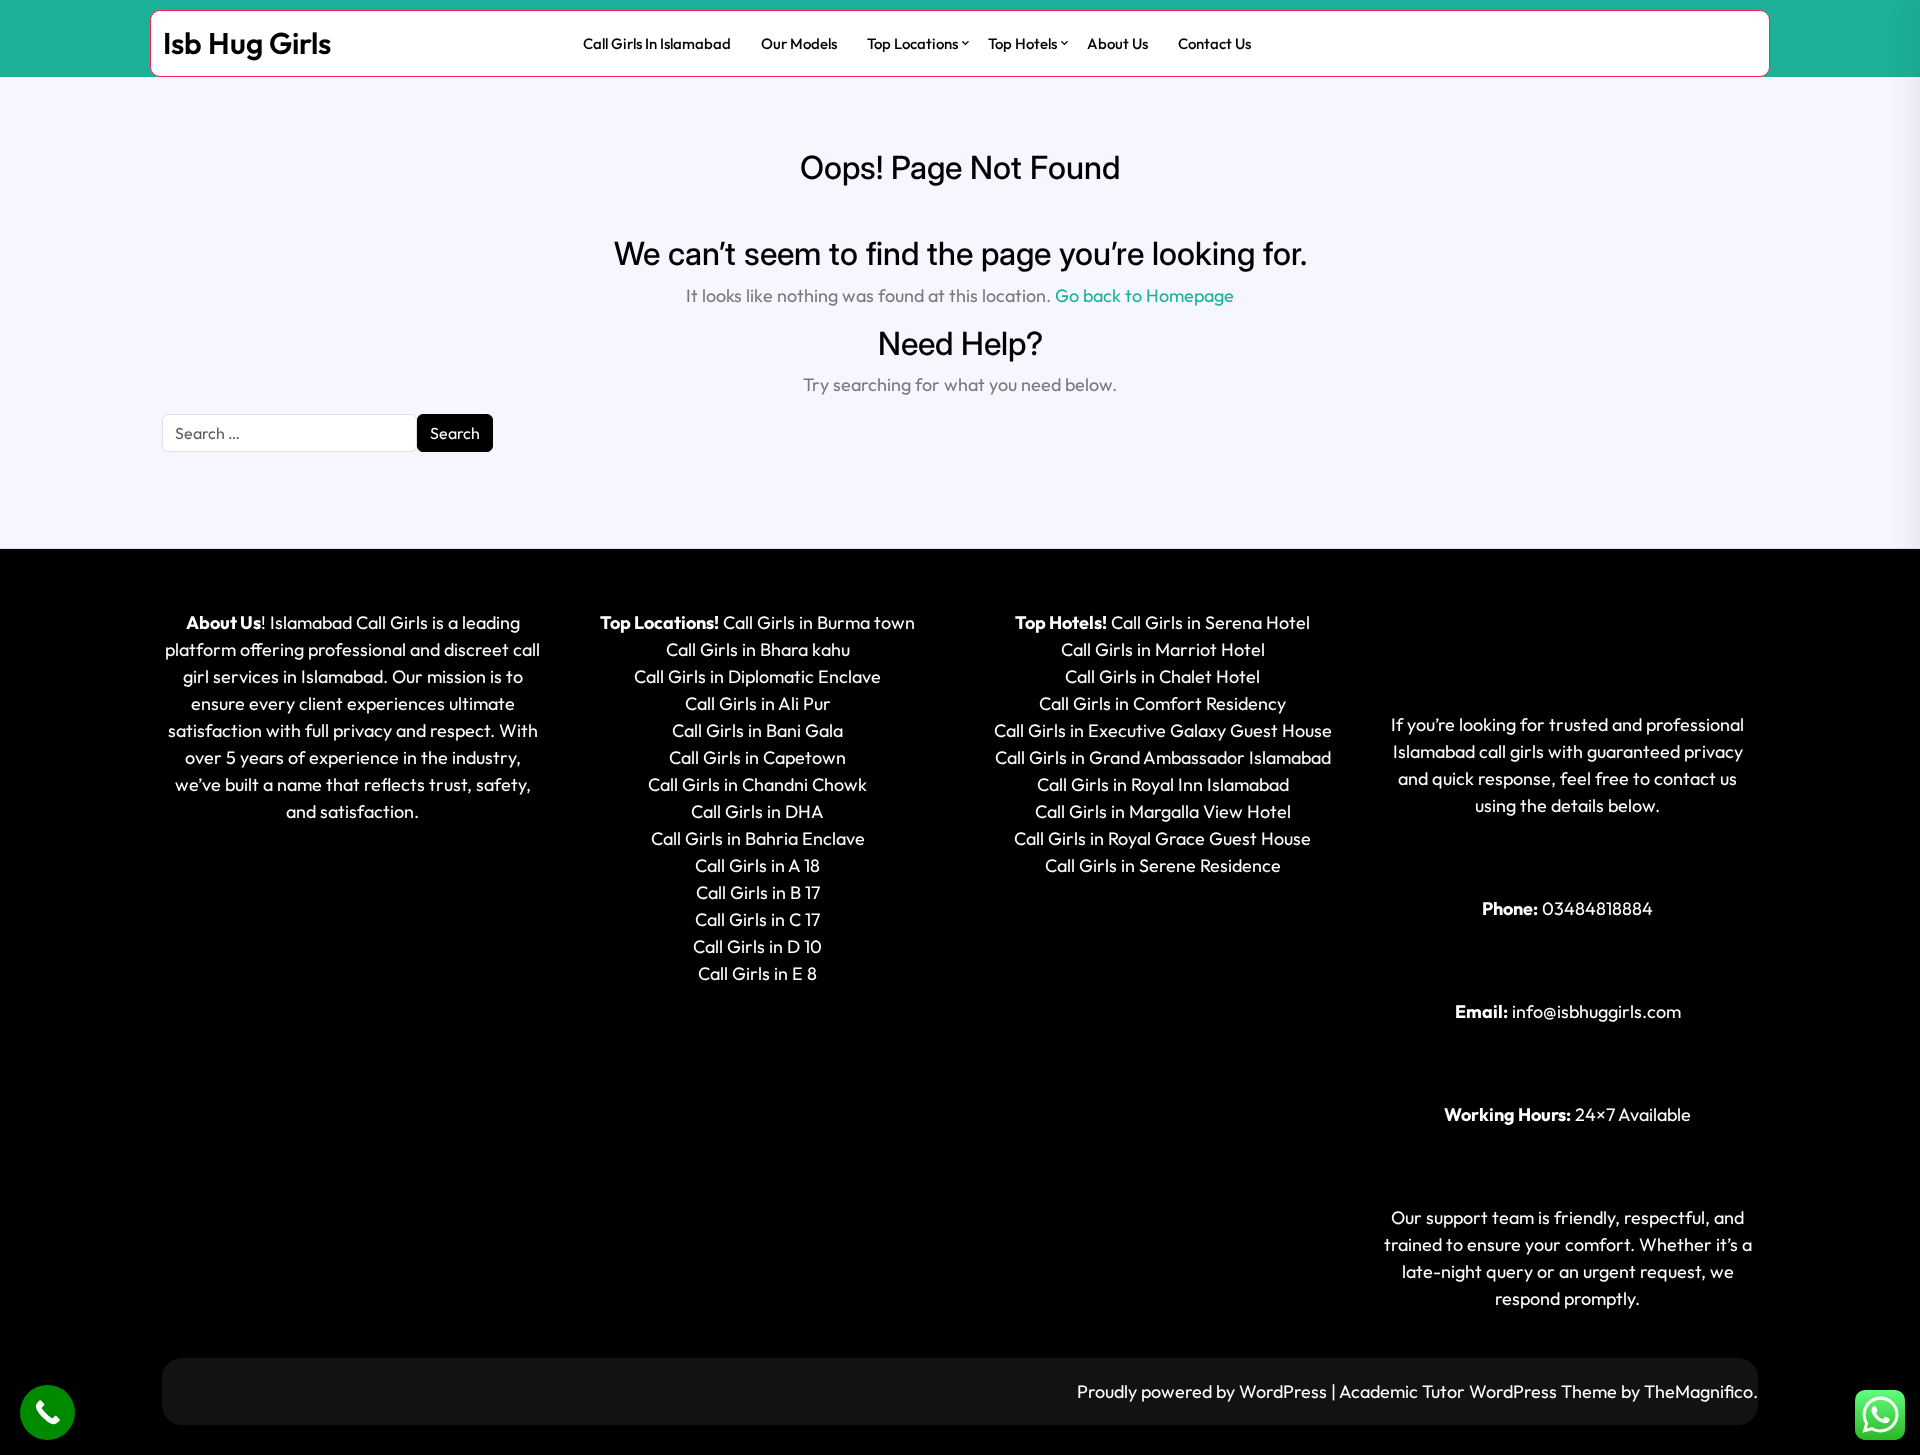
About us (1117, 43)
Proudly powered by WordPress (1204, 1391)
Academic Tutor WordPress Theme (1480, 1391)
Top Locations (912, 43)
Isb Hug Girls (247, 43)
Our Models (799, 43)
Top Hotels (1022, 43)
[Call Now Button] (47, 1412)
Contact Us (1214, 43)
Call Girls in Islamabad (657, 43)
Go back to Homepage (1144, 295)
